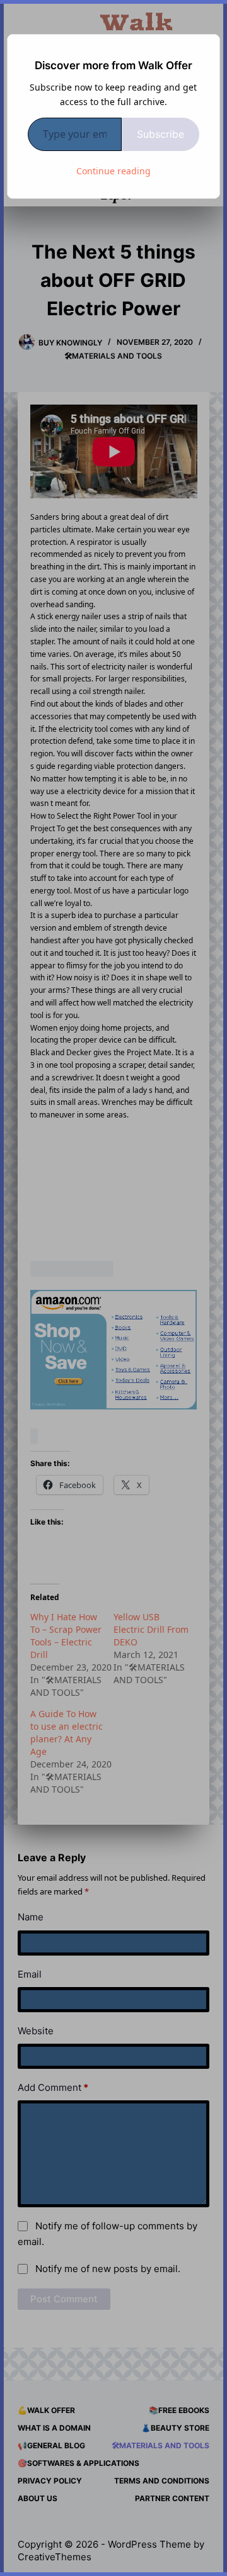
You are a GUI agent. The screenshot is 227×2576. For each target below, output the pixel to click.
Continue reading (113, 171)
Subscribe (160, 134)
